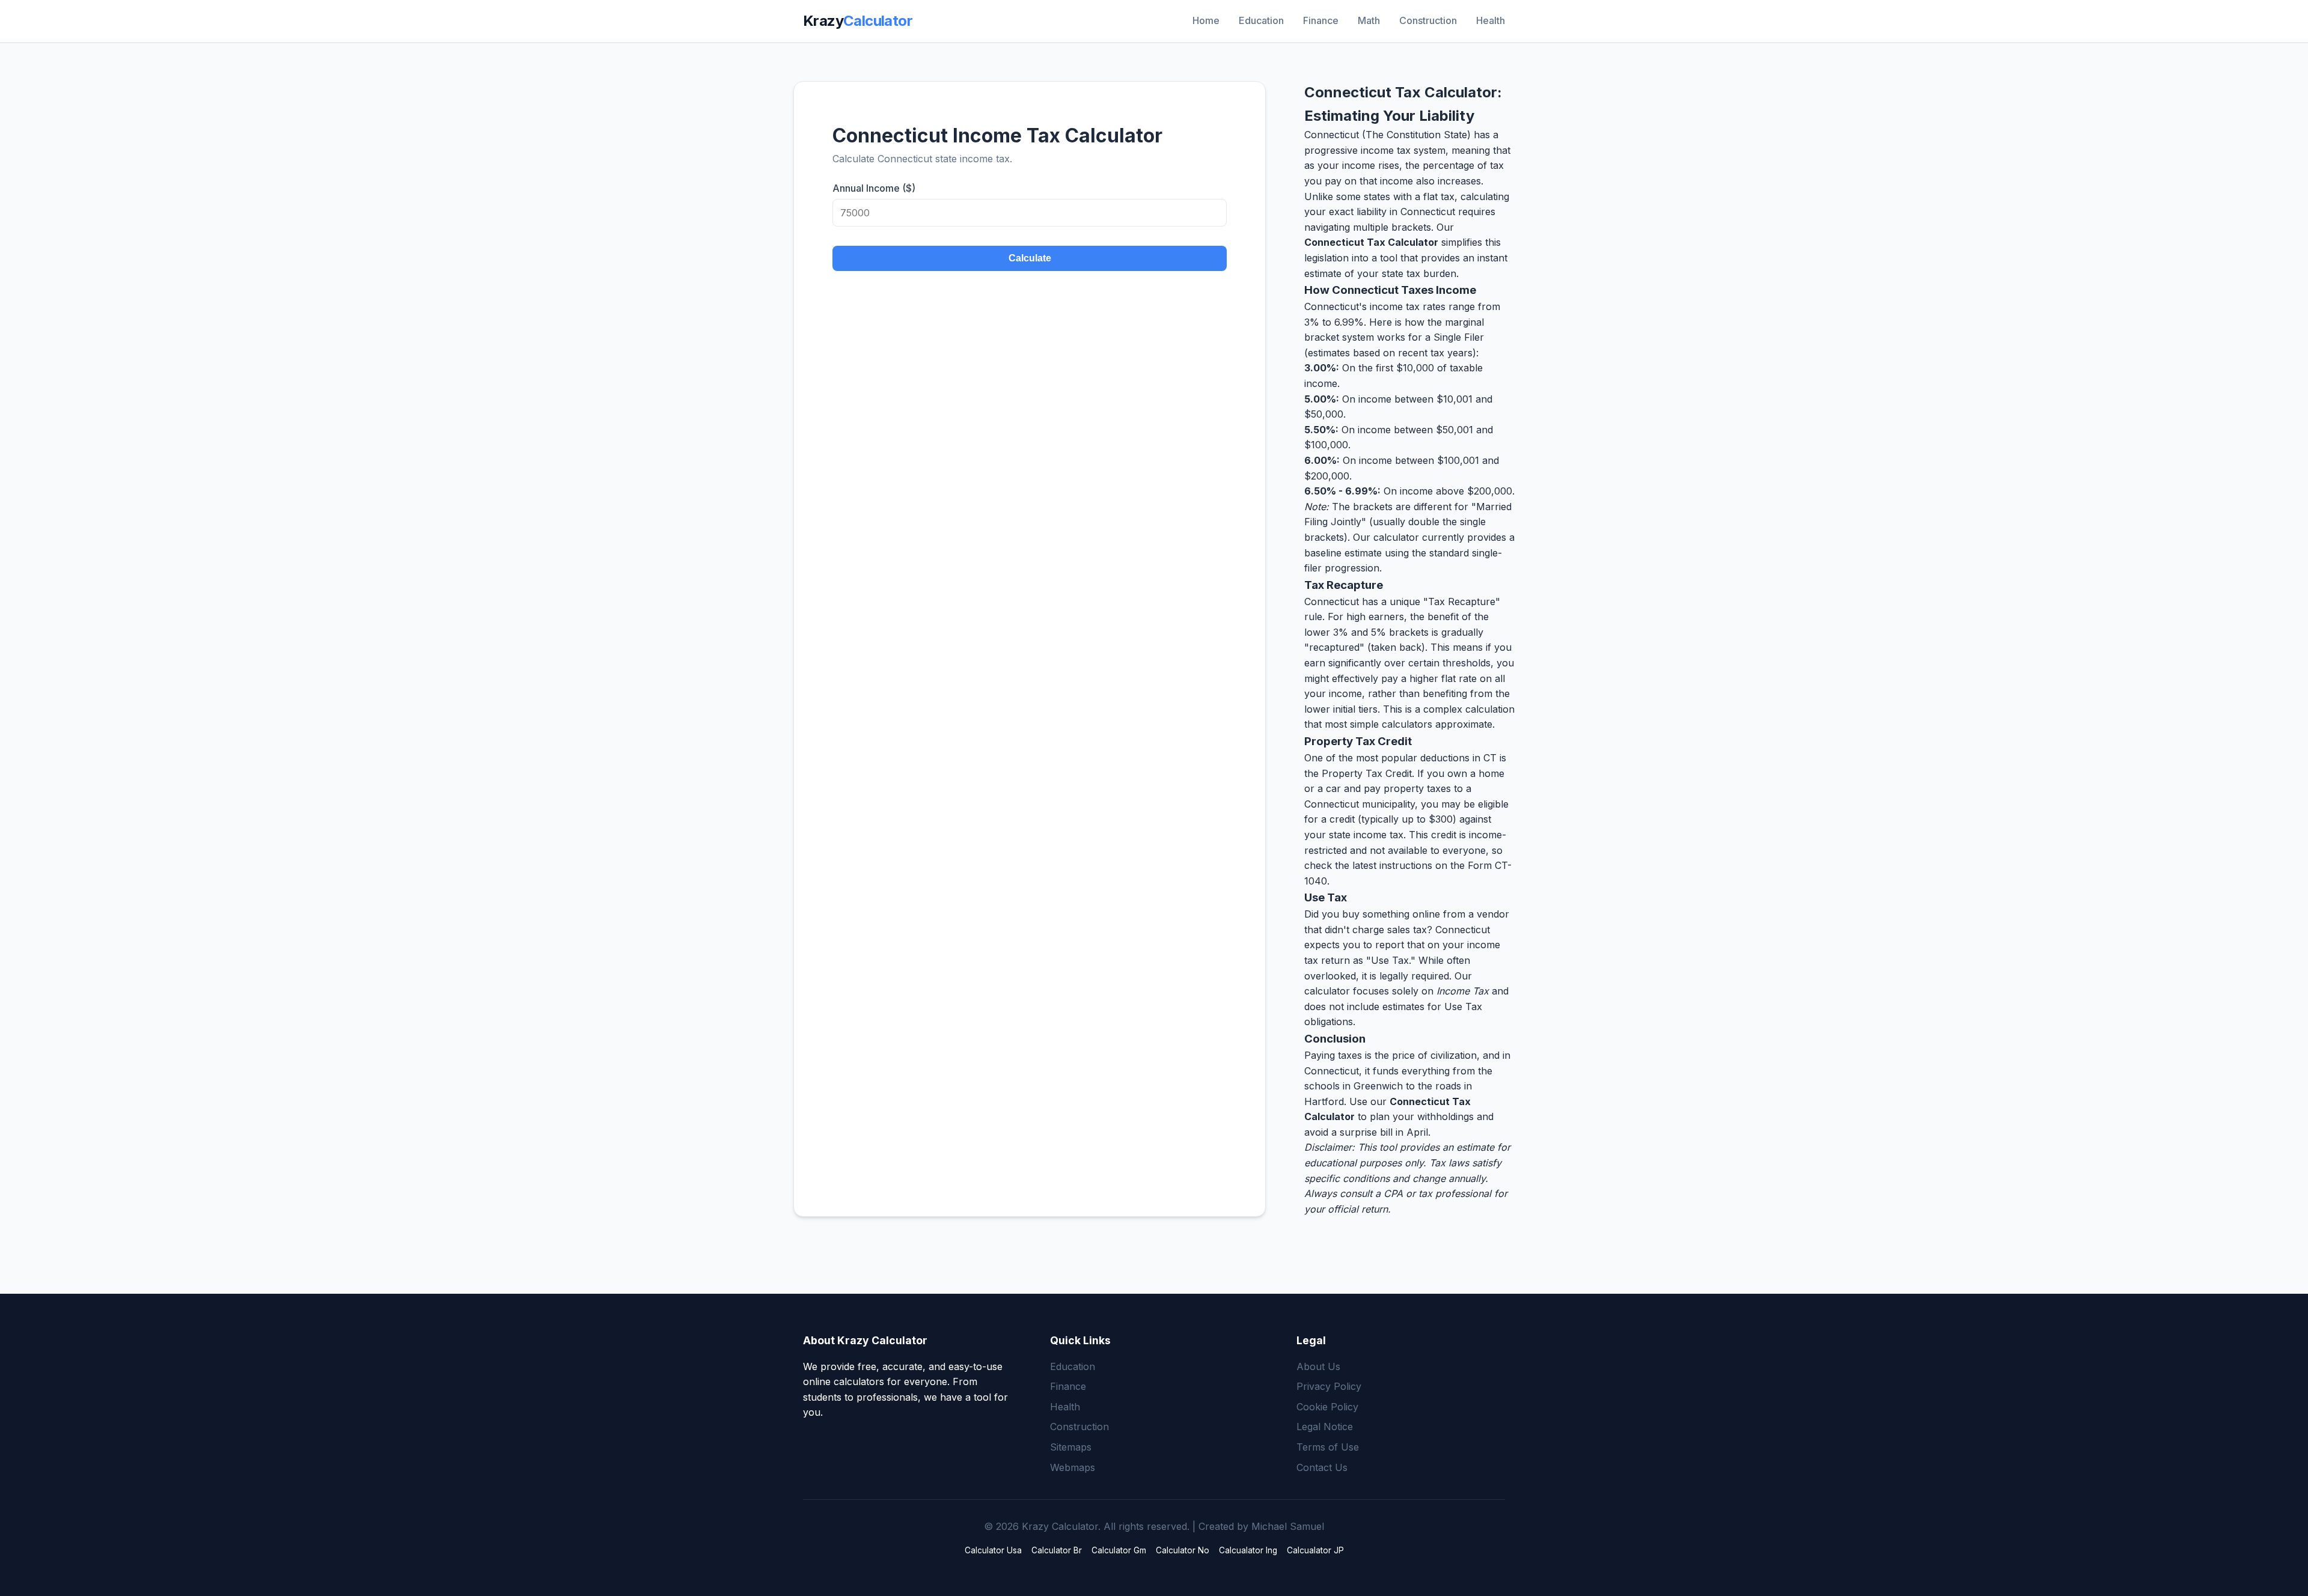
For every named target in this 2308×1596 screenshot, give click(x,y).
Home (1206, 20)
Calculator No (1183, 1550)
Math (1369, 20)
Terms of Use (1328, 1447)
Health (1491, 20)
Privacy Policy (1329, 1386)
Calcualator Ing (1248, 1550)
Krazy (858, 21)
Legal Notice (1325, 1427)
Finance (1321, 20)
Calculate (1030, 258)
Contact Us (1322, 1467)
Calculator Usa (993, 1550)
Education (1261, 20)
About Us (1318, 1366)
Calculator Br (1057, 1550)
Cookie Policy (1327, 1407)
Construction (1428, 20)
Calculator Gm (1119, 1550)
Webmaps (1073, 1467)
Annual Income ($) (874, 188)
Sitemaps (1071, 1447)
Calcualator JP (1315, 1550)
